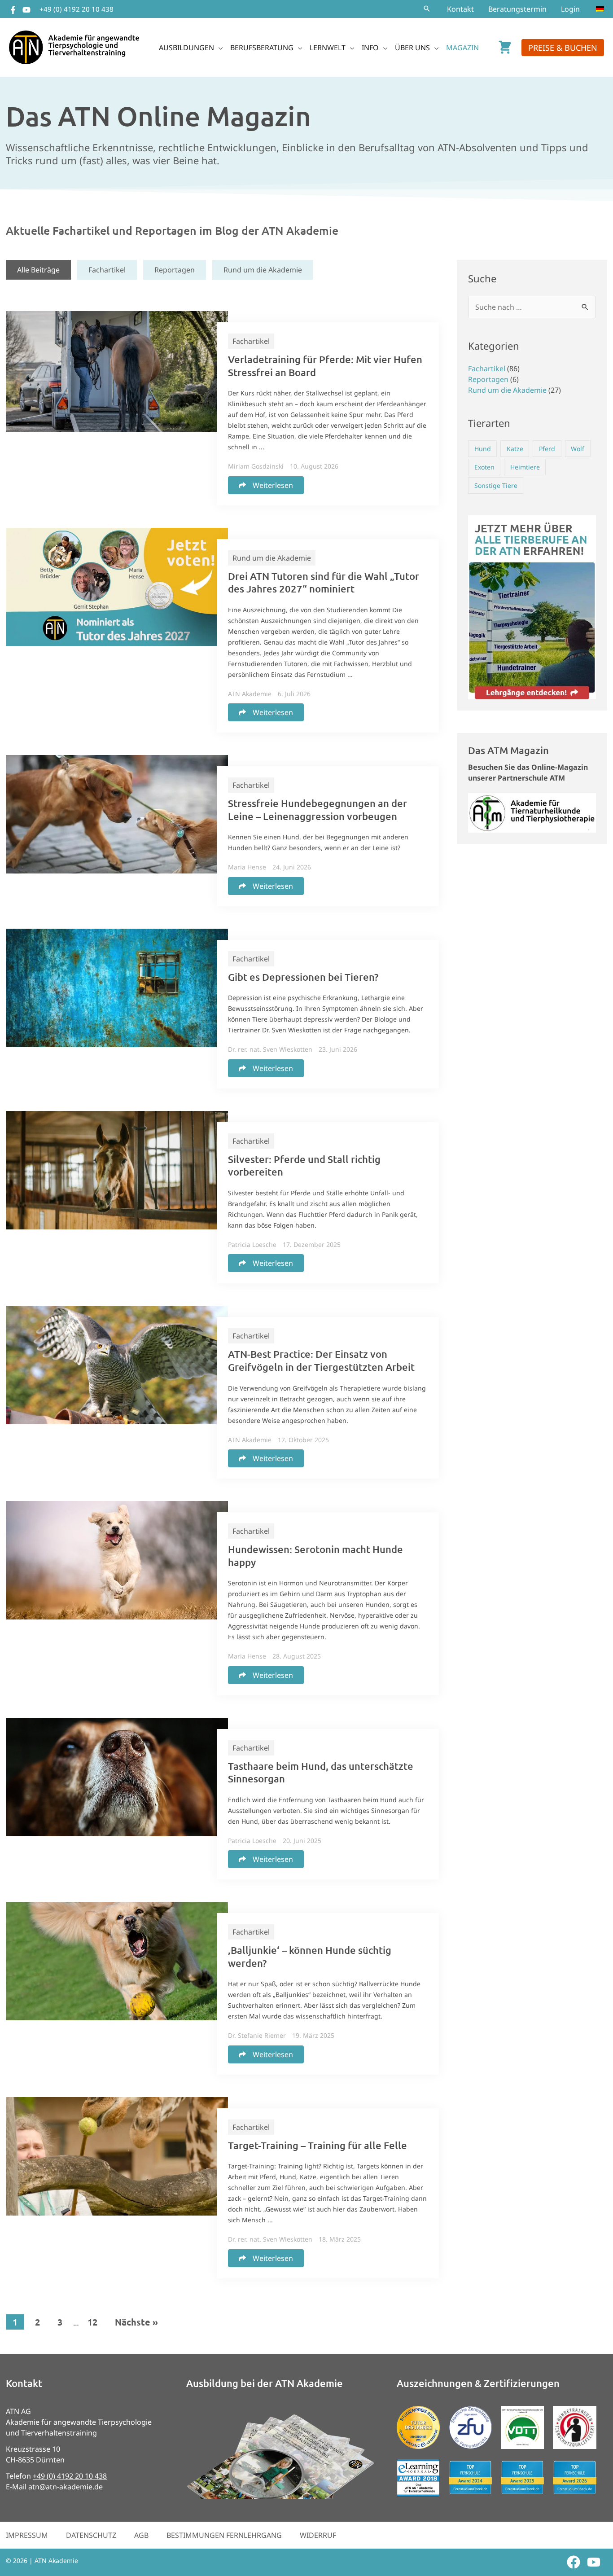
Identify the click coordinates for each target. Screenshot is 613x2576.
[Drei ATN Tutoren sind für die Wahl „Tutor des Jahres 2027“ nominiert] (117, 586)
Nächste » (136, 2322)
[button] (427, 9)
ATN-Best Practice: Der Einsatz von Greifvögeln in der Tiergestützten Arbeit (321, 1360)
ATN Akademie (250, 694)
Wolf (578, 449)
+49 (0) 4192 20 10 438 (77, 9)
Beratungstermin (517, 9)
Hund (483, 449)
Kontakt (460, 9)
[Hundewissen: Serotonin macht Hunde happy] (117, 1559)
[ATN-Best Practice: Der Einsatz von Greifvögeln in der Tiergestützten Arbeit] (117, 1365)
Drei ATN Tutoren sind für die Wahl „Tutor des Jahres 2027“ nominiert (324, 583)
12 (92, 2322)
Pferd (547, 449)
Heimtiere (525, 467)
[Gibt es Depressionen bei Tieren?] (117, 987)
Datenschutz (91, 2535)
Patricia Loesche (252, 1244)
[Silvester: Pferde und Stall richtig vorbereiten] (117, 1169)
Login (570, 9)
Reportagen (175, 270)
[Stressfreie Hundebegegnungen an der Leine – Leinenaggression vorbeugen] (117, 813)
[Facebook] (13, 10)
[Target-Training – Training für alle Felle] (117, 2155)
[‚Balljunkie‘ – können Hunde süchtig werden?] (117, 1960)
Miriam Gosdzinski (256, 466)
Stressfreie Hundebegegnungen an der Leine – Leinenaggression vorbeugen (317, 810)
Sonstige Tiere (496, 485)
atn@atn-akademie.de (66, 2487)
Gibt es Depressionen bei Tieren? (303, 977)
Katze (515, 449)
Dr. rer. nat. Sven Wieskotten (270, 1049)
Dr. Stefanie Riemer (257, 2035)
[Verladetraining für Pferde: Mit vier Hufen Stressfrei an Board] (117, 371)
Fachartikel (107, 270)
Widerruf (318, 2535)
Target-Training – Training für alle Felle (317, 2145)
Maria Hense (247, 867)
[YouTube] (26, 10)
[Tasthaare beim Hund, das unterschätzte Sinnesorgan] (117, 1776)
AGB (141, 2535)
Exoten (484, 467)
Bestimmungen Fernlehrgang (224, 2535)
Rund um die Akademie (263, 270)
